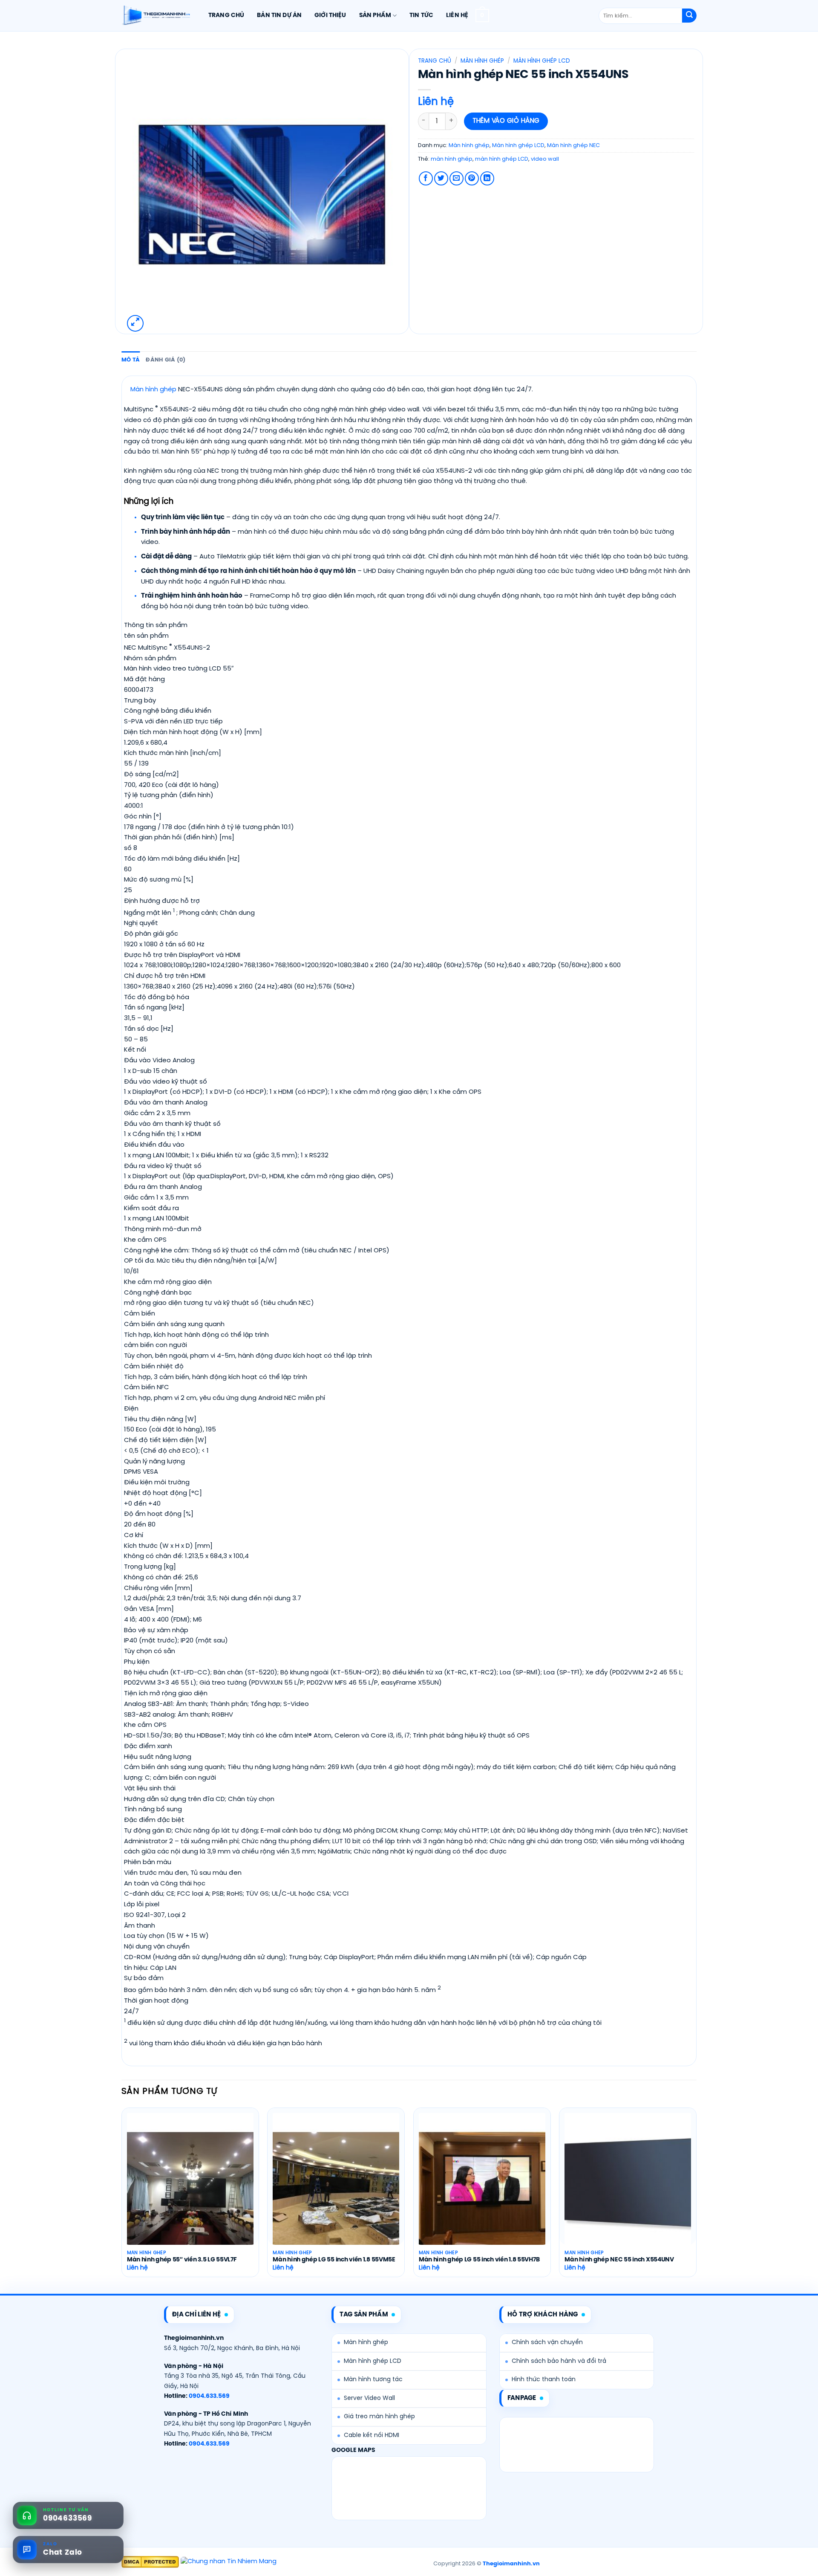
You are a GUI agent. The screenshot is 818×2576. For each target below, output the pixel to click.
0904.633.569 (209, 2396)
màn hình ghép (452, 159)
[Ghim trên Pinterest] (472, 178)
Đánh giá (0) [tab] (166, 360)
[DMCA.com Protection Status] (150, 2562)
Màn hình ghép (482, 61)
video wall (545, 159)
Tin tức (421, 15)
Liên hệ (457, 15)
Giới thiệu (330, 15)
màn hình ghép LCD (502, 159)
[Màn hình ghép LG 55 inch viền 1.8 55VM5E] (336, 2189)
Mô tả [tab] (131, 360)
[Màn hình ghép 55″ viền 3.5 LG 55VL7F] (190, 2189)
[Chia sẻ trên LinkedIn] (487, 178)
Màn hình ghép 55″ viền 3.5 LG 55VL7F (182, 2260)
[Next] (696, 2200)
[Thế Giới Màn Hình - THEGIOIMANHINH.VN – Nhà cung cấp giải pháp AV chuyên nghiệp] (156, 16)
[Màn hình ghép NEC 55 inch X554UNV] (628, 2189)
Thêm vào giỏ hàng (506, 121)
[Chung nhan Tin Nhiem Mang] (229, 2562)
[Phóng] (135, 323)
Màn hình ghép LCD (542, 61)
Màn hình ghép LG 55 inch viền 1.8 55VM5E (334, 2260)
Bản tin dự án (279, 15)
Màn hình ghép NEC (573, 146)
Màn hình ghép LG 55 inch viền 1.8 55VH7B (479, 2260)
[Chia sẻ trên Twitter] (441, 178)
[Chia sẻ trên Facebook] (426, 178)
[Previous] (122, 2200)
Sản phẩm (375, 15)
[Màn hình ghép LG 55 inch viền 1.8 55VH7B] (482, 2189)
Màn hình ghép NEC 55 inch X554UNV (619, 2260)
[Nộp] (689, 16)
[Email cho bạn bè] (457, 178)
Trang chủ (226, 15)
